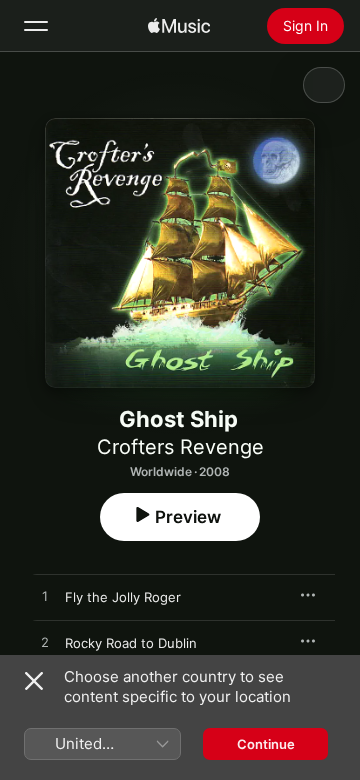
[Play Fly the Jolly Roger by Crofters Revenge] (45, 597)
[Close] (34, 681)
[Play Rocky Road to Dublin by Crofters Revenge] (45, 643)
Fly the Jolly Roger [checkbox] (123, 597)
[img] (179, 26)
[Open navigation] (36, 26)
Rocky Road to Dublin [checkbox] (131, 643)
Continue (266, 744)
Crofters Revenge (180, 447)
